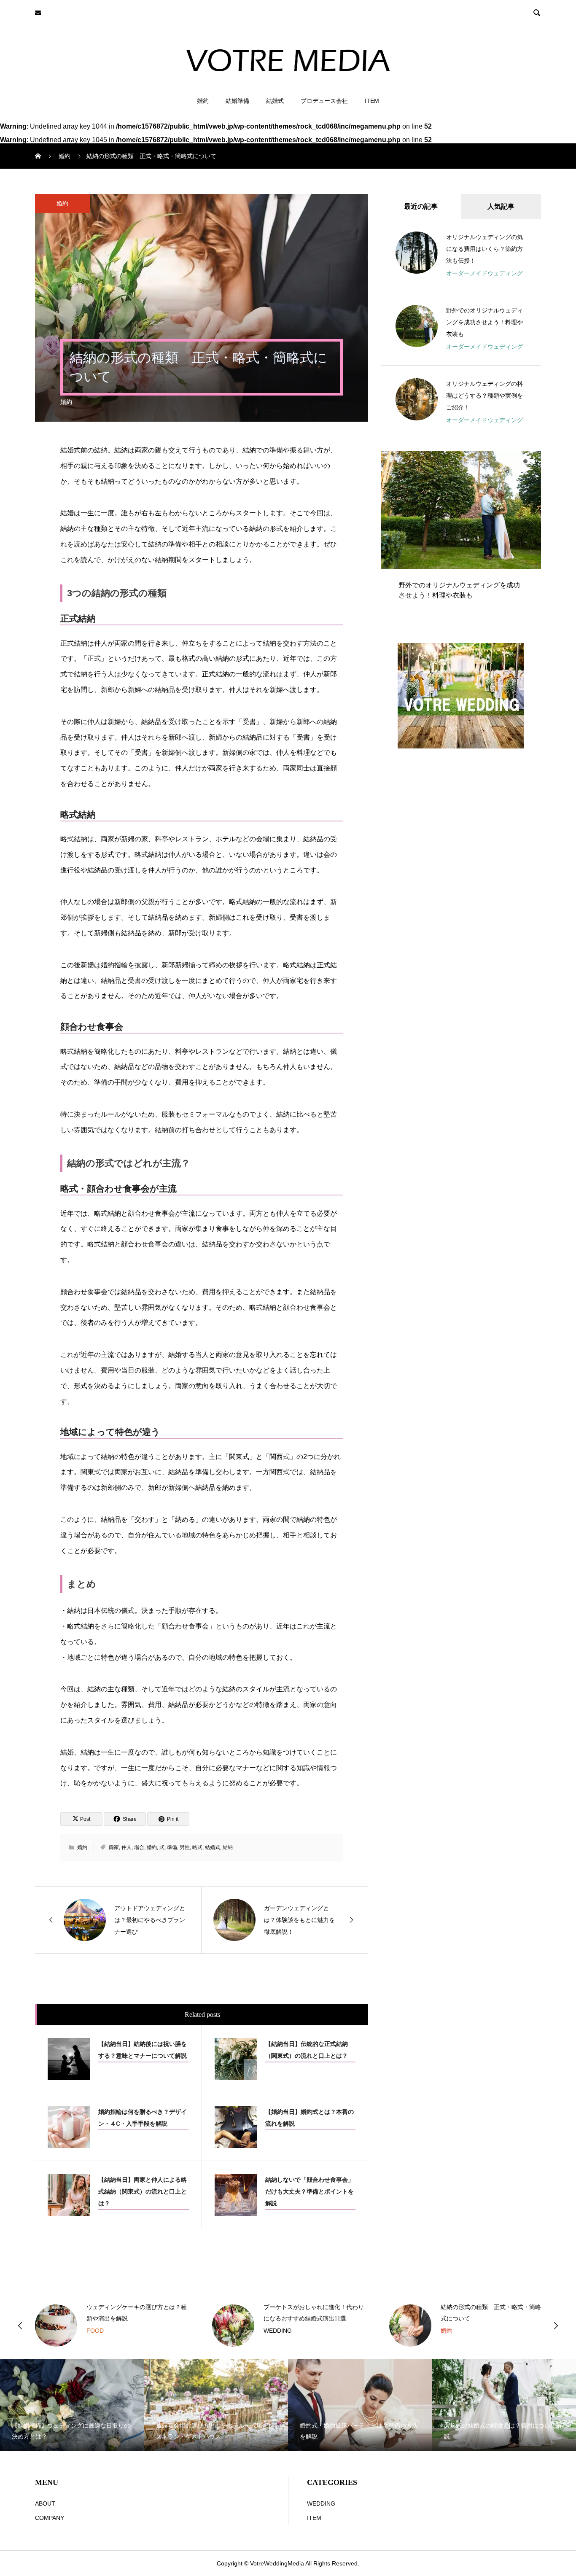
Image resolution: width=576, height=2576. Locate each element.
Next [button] (556, 2326)
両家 (114, 1847)
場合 (139, 1847)
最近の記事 (421, 206)
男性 (185, 1847)
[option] (461, 533)
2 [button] (525, 461)
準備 (172, 1847)
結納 (228, 1847)
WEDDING (101, 2331)
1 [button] (518, 461)
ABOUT (45, 2503)
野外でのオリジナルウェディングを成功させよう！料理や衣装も (484, 322)
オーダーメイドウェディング (484, 273)
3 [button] (533, 461)
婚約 (203, 101)
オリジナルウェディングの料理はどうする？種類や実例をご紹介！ (484, 396)
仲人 (127, 1847)
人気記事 (501, 206)
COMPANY (50, 2518)
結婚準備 (237, 101)
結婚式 (275, 101)
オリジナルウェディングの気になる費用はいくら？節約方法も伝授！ (484, 249)
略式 (197, 1847)
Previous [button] (20, 2326)
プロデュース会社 (324, 101)
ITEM (372, 101)
